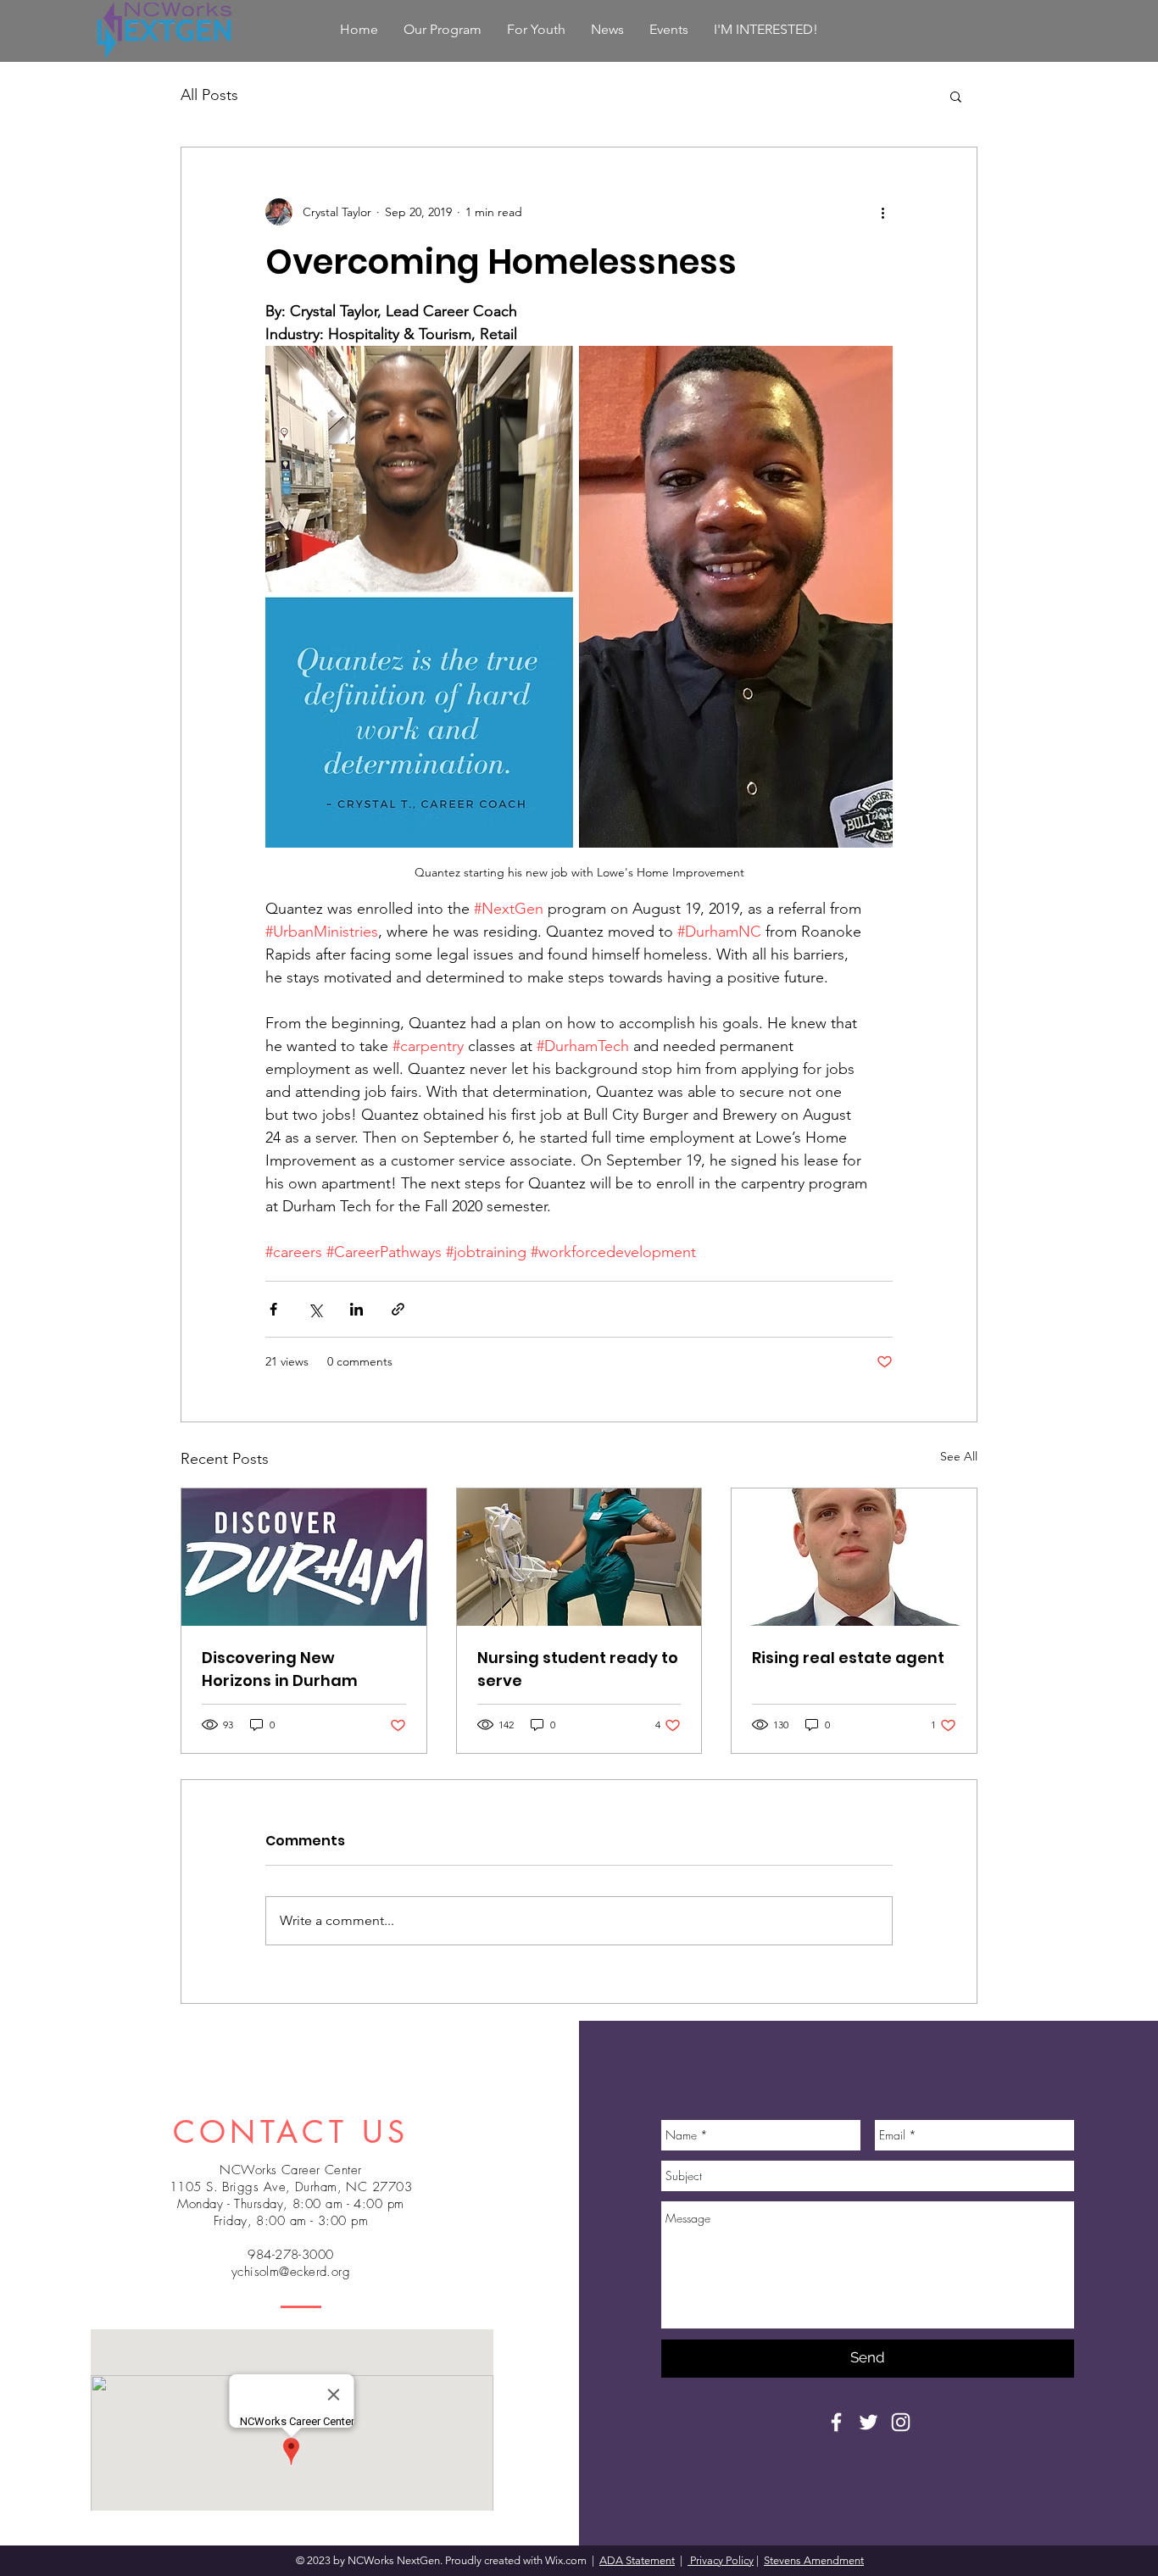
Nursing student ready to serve (578, 1669)
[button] (956, 96)
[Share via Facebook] (273, 1309)
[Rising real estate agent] (854, 1557)
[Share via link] (398, 1309)
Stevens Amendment (814, 2560)
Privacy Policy (721, 2560)
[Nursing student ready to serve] (579, 1557)
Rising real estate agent (848, 1658)
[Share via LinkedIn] (356, 1309)
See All (959, 1456)
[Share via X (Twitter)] (315, 1309)
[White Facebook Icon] (836, 2422)
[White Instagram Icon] (901, 2422)
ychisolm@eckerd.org (291, 2272)
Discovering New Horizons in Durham (280, 1669)
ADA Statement (637, 2560)
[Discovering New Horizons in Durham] (304, 1557)
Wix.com (567, 2560)
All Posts (209, 95)
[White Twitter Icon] (868, 2422)
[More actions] (882, 212)
